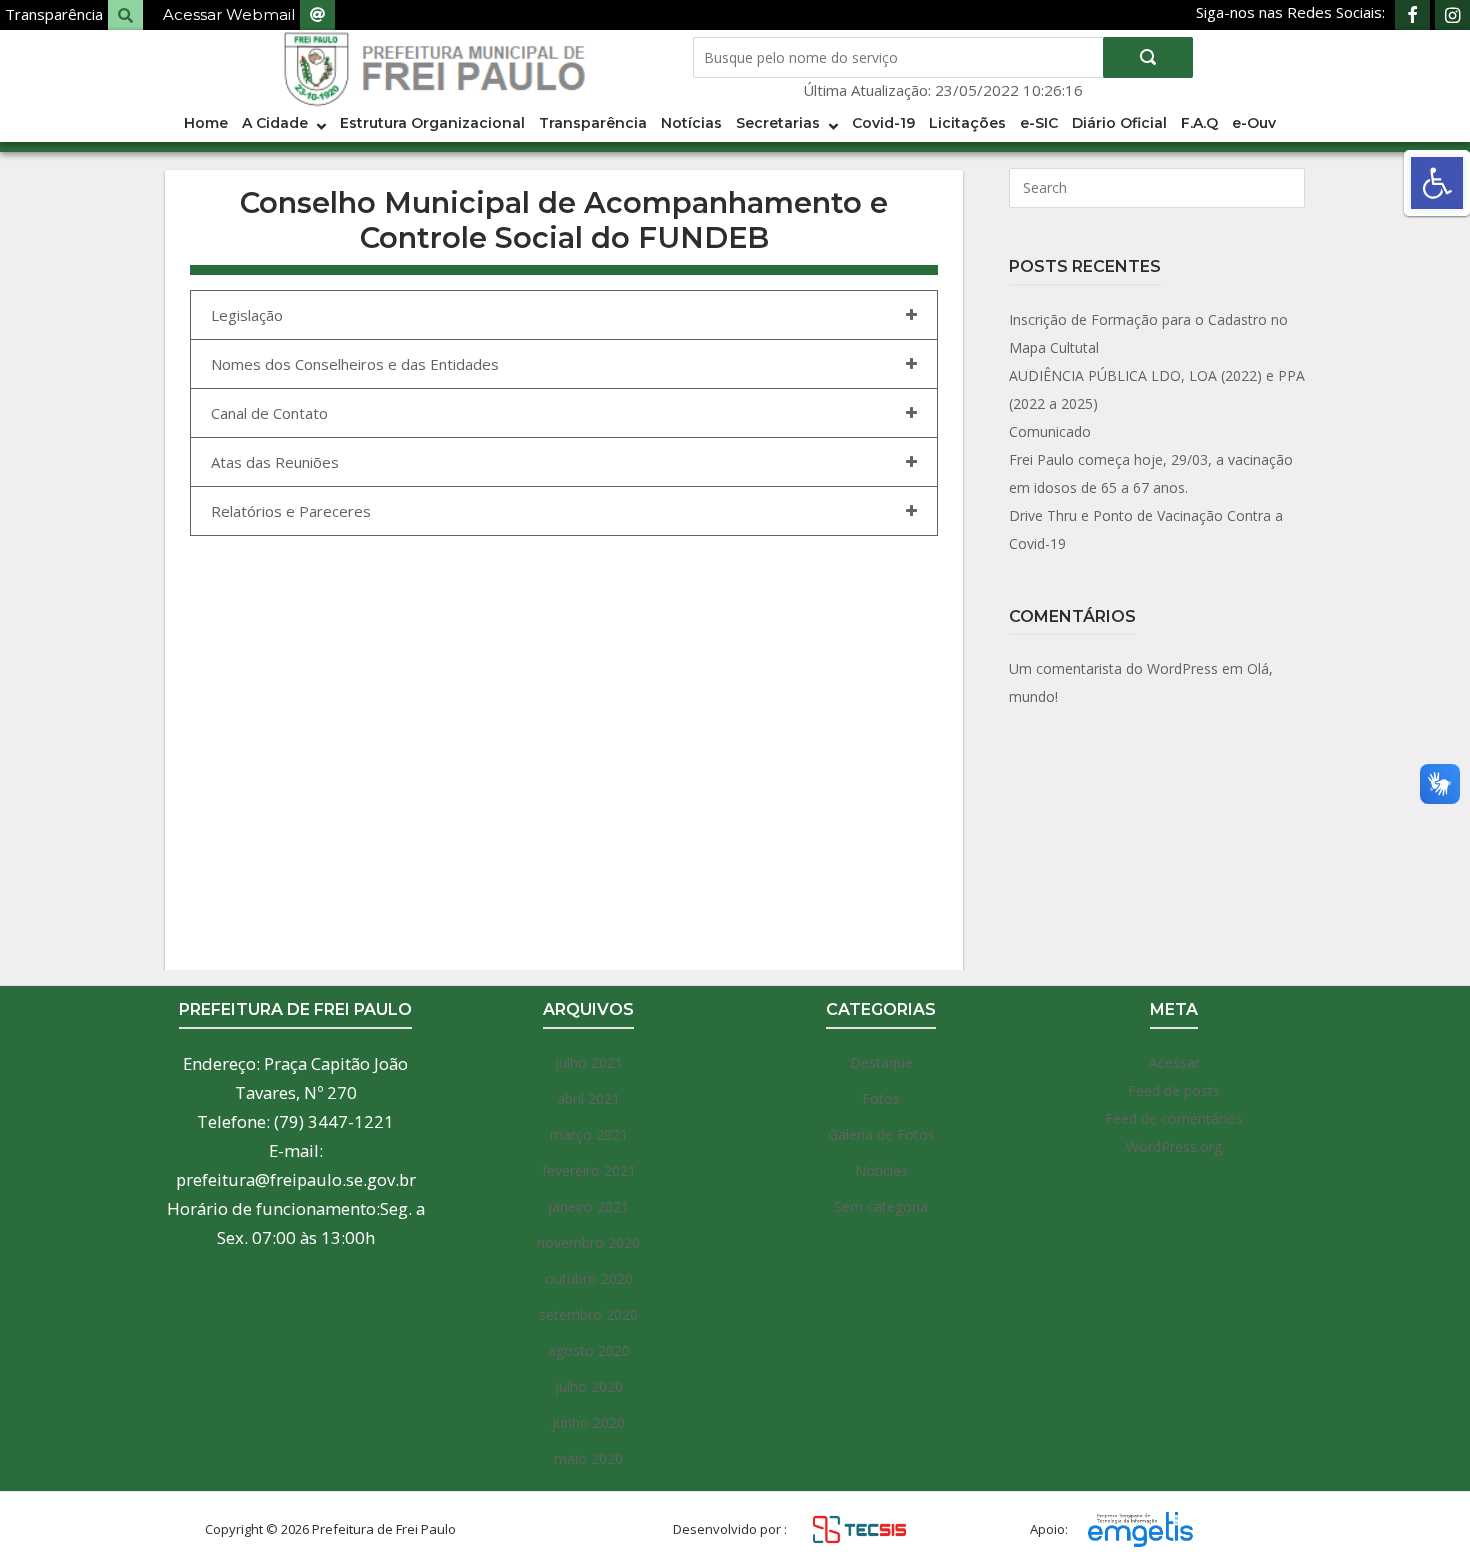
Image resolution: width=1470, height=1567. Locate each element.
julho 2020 (589, 1386)
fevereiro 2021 (589, 1170)
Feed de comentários (1174, 1118)
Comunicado (1050, 431)
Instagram (1452, 15)
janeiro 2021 (588, 1206)
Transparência (54, 14)
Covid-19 (883, 123)
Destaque (881, 1062)
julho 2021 (589, 1062)
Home (206, 123)
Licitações (967, 123)
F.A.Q (1199, 123)
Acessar (1174, 1062)
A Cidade (275, 123)
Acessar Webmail (229, 14)
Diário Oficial (1119, 123)
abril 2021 (588, 1098)
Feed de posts (1174, 1090)
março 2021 (589, 1134)
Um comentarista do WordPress (1113, 668)
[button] (1437, 183)
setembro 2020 (588, 1314)
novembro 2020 (588, 1242)
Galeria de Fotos (881, 1134)
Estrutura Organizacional (432, 123)
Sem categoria (881, 1206)
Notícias (691, 123)
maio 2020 (588, 1458)
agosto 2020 (589, 1350)
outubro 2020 (589, 1278)
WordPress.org (1174, 1146)
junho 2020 (588, 1422)
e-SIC (1039, 123)
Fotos (881, 1098)
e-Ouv (1254, 123)
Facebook (1412, 15)
